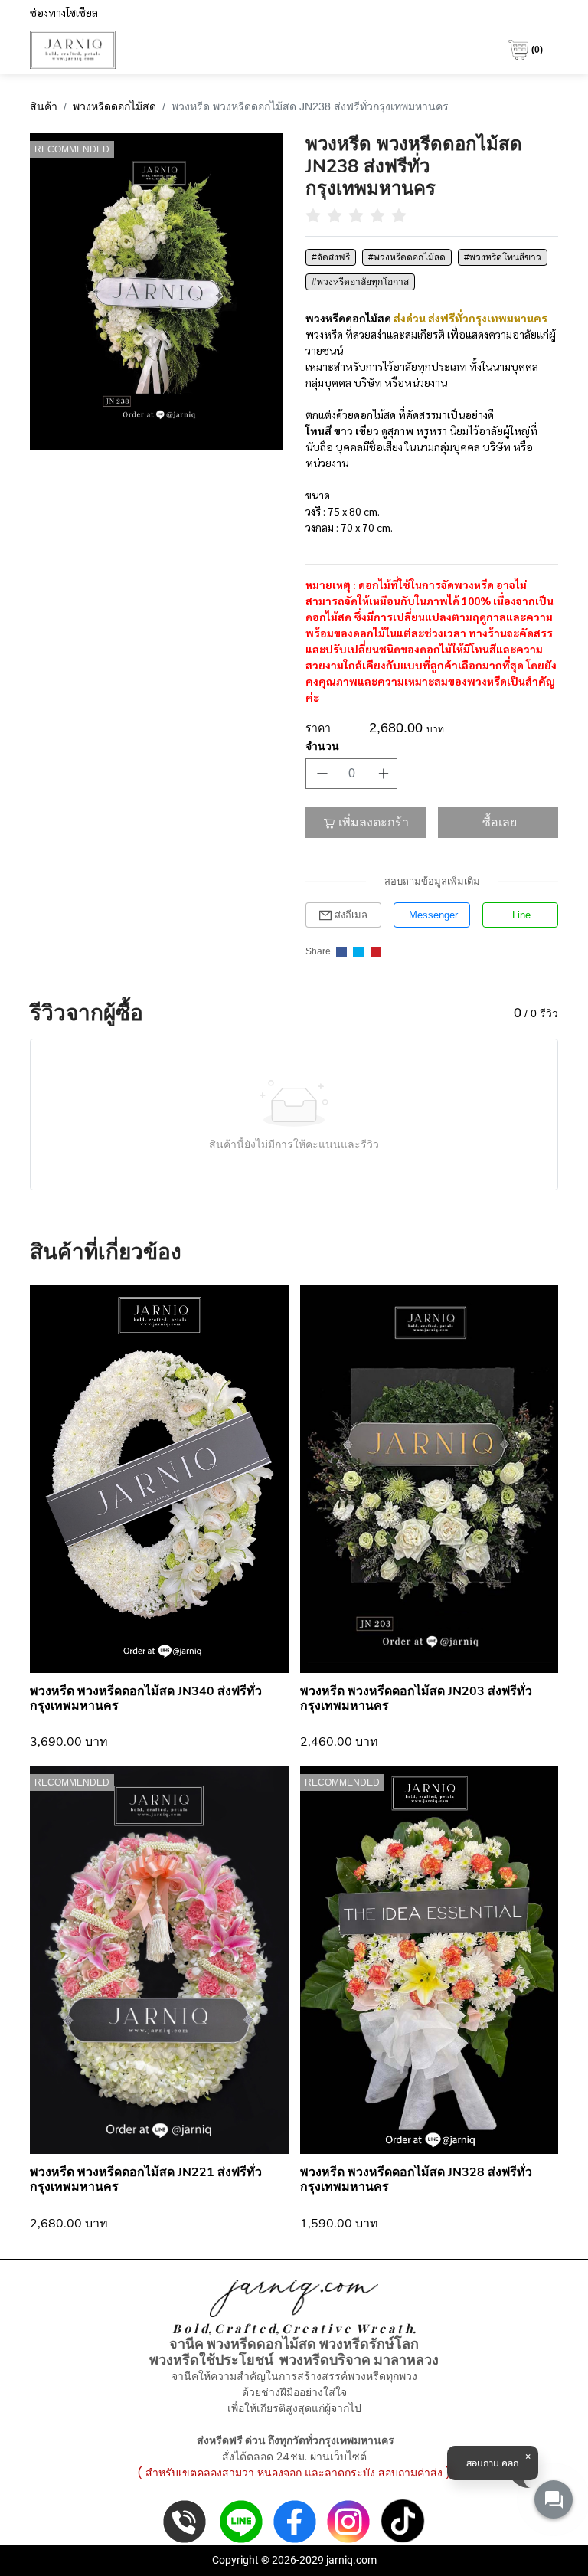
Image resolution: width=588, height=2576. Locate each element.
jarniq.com (351, 2560)
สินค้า (44, 106)
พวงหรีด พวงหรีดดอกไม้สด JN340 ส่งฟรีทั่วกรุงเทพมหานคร (146, 1699)
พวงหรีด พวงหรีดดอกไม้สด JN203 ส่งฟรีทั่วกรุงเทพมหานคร (416, 1699)
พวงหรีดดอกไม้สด (114, 106)
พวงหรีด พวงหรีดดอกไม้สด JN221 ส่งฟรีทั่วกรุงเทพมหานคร (146, 2180)
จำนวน (322, 746)
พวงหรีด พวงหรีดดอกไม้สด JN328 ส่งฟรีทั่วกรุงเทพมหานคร (416, 2180)
